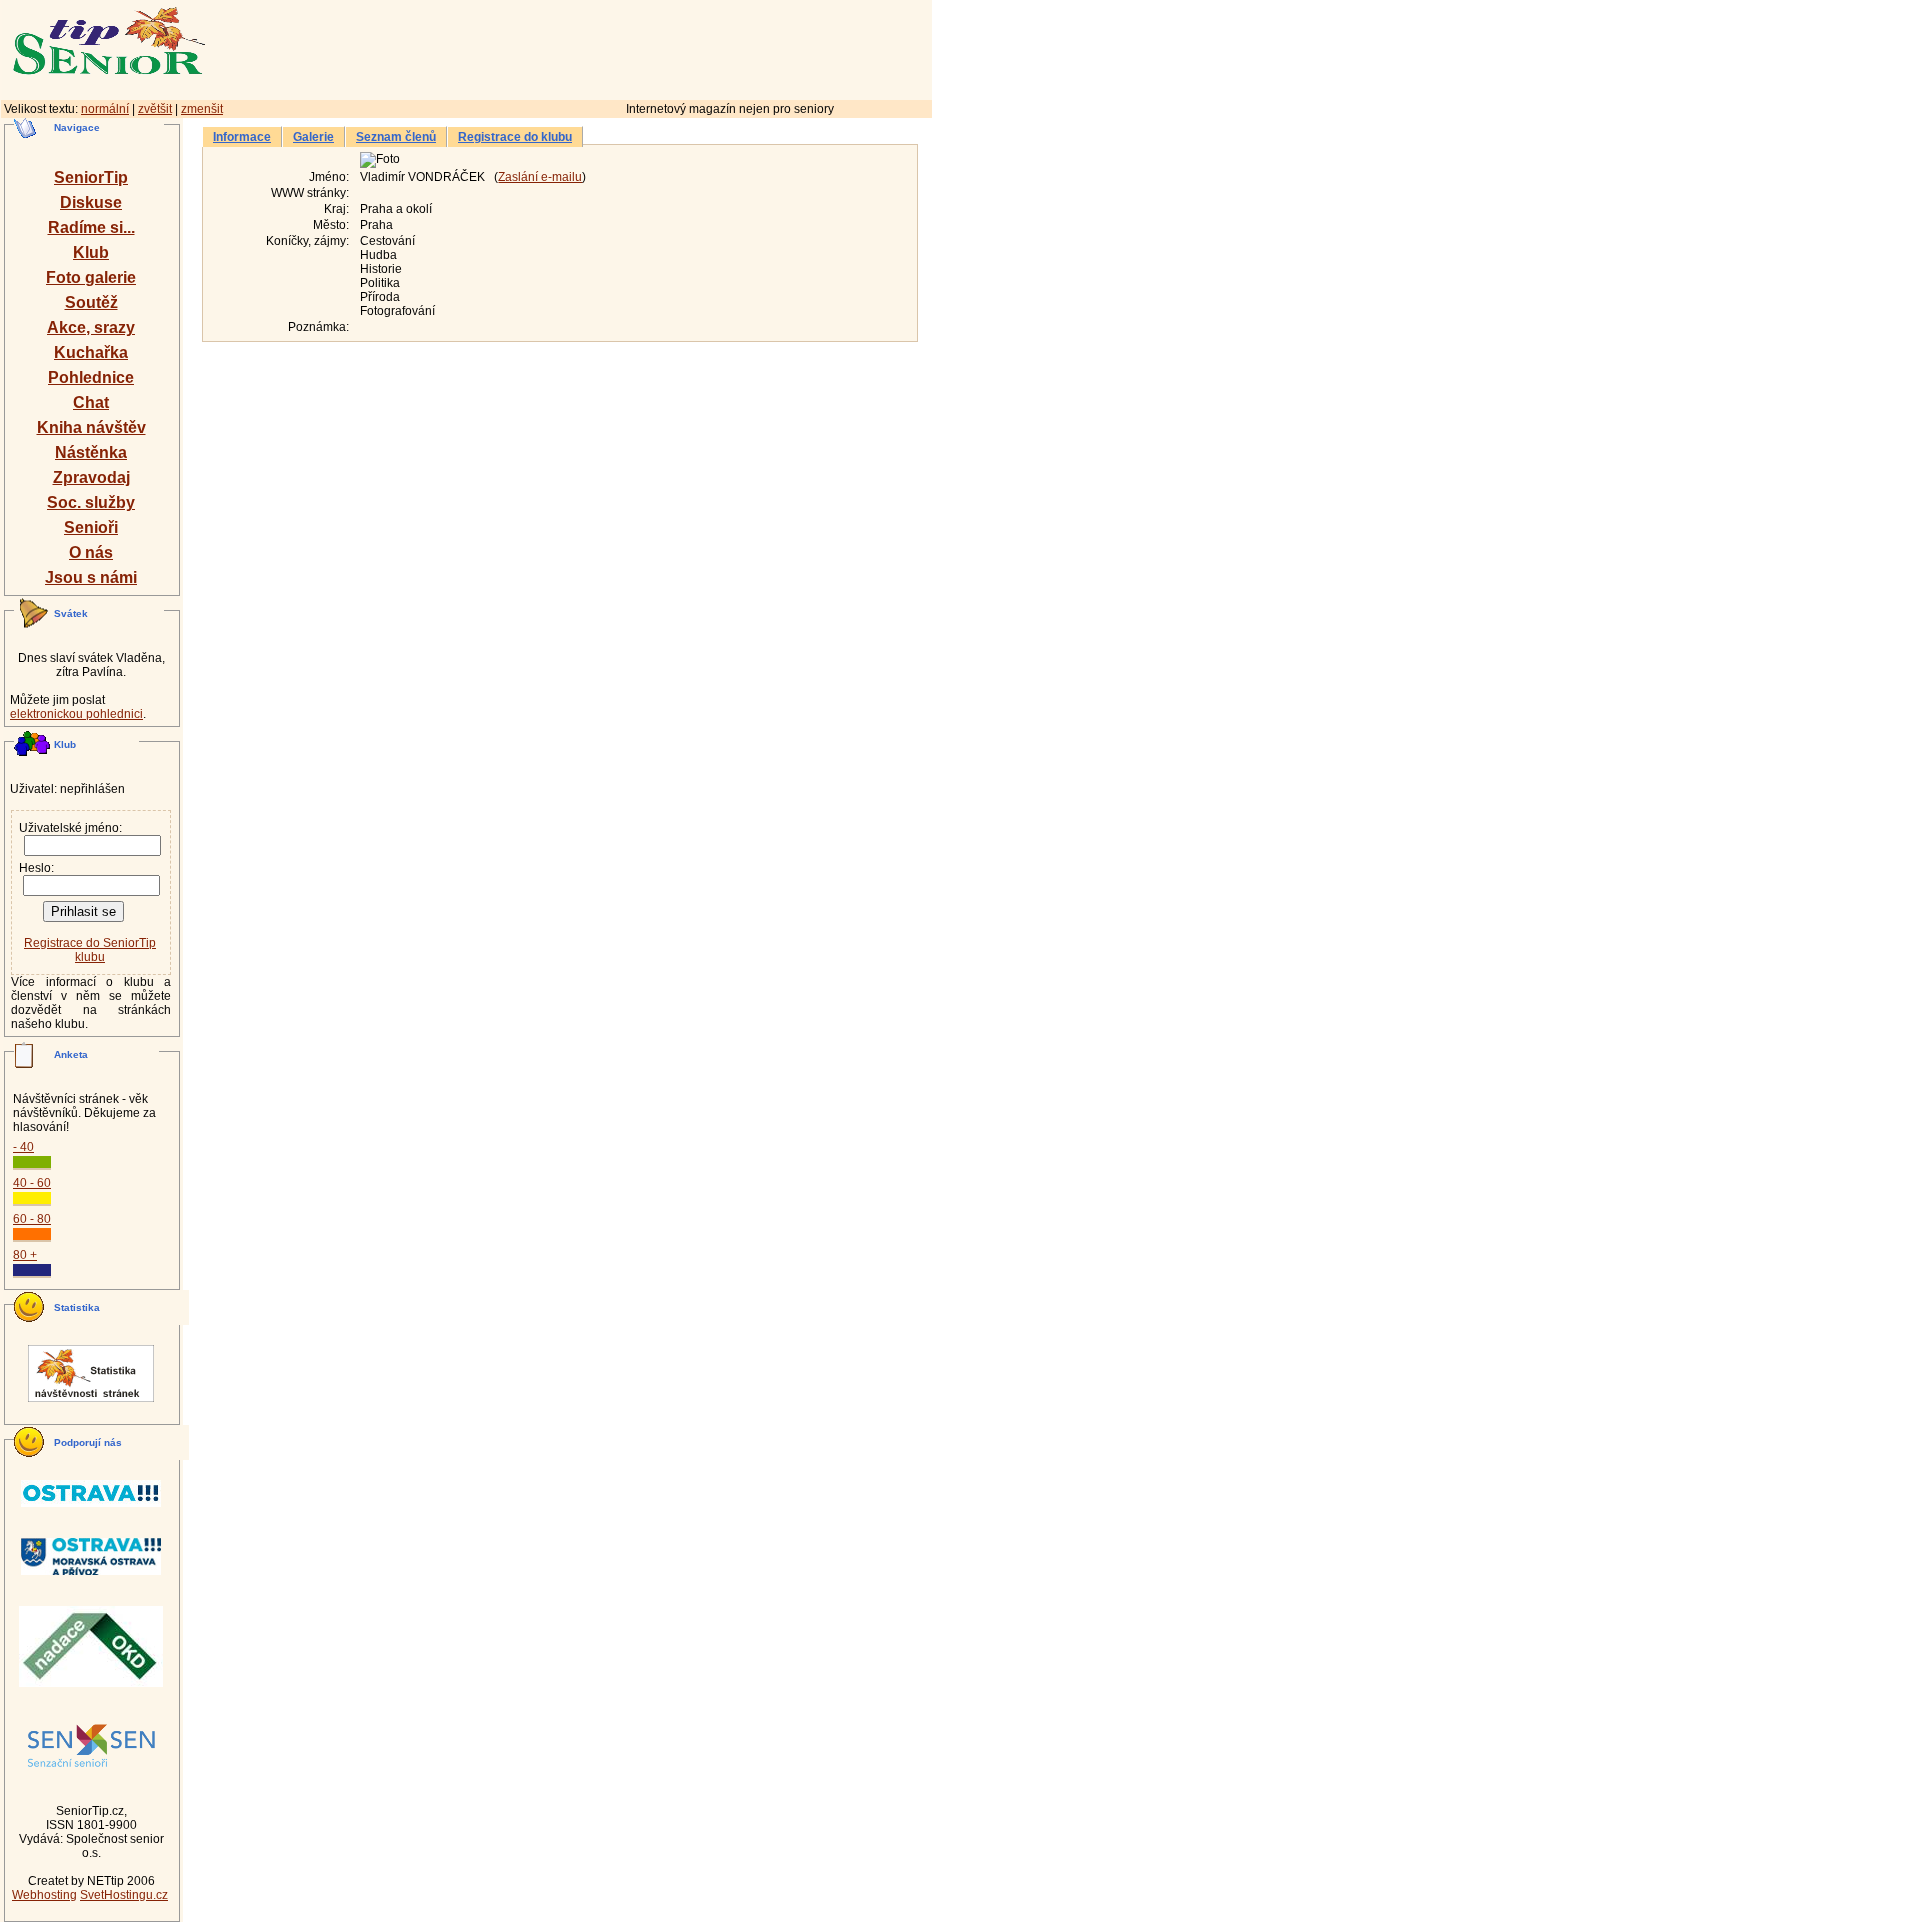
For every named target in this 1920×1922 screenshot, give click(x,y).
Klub (91, 252)
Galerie (313, 137)
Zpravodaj (91, 477)
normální (105, 109)
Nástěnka (91, 452)
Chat (91, 402)
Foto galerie (91, 277)
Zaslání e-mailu (540, 177)
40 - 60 (32, 1183)
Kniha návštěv (91, 427)
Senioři (91, 527)
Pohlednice (91, 377)
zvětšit (155, 109)
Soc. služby (91, 502)
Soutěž (91, 302)
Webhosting (44, 1895)
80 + (25, 1255)
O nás (91, 552)
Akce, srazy (91, 327)
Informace (242, 137)
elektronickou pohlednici (76, 714)
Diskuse (91, 202)
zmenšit (202, 109)
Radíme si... (91, 227)
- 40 (23, 1147)
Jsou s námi (91, 577)
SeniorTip (91, 177)
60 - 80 (32, 1219)
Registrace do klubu (515, 137)
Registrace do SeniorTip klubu (90, 950)
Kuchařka (91, 352)
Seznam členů (396, 137)
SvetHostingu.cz (124, 1895)
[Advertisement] (655, 47)
